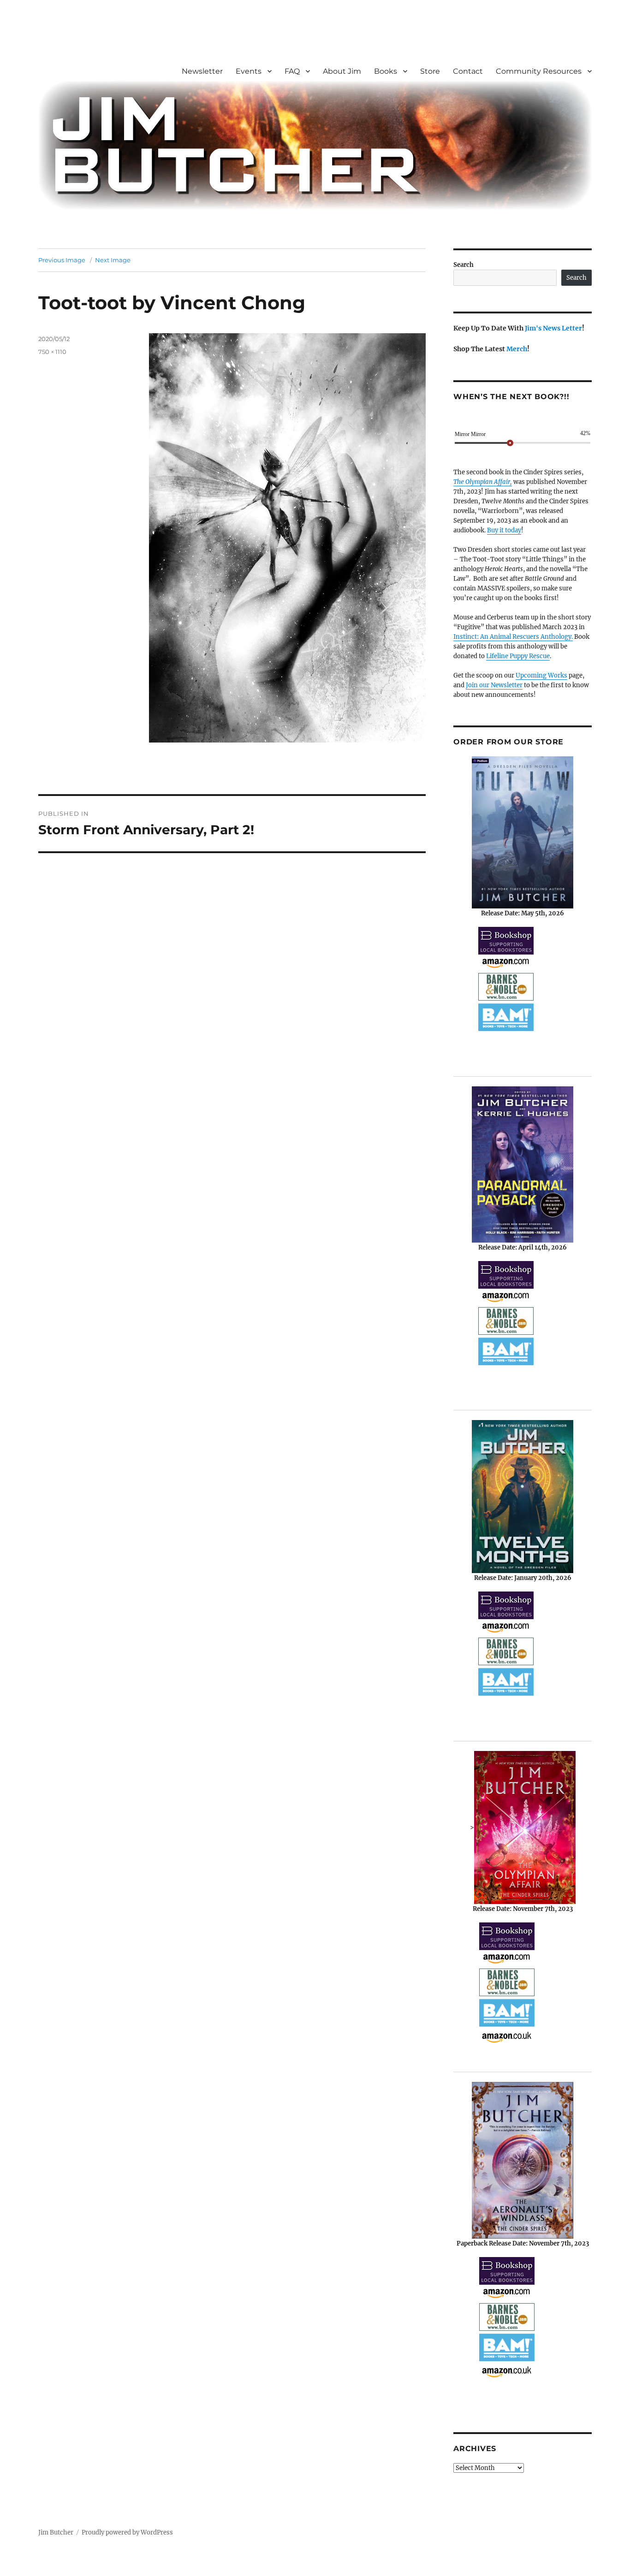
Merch (517, 349)
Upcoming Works (541, 675)
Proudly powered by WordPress (127, 2532)
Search (464, 265)
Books (386, 71)
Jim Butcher (56, 2532)
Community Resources (539, 71)
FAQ (292, 71)
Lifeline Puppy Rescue (518, 656)
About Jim (342, 71)
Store (430, 71)
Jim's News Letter (553, 328)
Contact (468, 71)
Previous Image (62, 260)
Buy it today (504, 530)
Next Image (113, 260)
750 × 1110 (52, 352)
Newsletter (202, 71)
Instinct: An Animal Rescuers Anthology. (513, 637)
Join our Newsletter (494, 685)
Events (249, 71)
